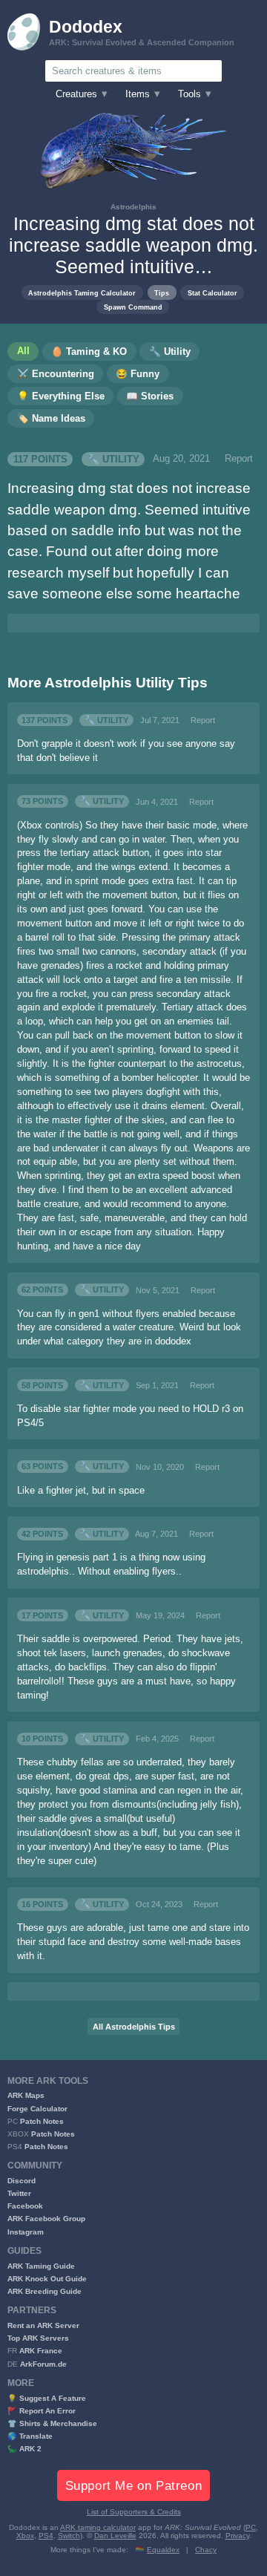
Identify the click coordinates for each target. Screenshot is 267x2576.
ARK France (41, 2351)
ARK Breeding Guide (44, 2291)
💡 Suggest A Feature (47, 2398)
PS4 (46, 2536)
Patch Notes (42, 2121)
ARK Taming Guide (41, 2266)
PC (251, 2527)
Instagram (26, 2232)
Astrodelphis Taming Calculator (82, 293)
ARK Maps (26, 2095)
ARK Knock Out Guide (47, 2279)
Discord (22, 2181)
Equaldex (163, 2550)
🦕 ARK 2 (24, 2449)
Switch (69, 2536)
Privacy (237, 2536)
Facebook (25, 2206)
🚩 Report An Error (42, 2411)
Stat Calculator (212, 293)
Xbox (25, 2536)
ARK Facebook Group (46, 2219)
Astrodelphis (133, 207)
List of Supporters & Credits (134, 2512)
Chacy (206, 2550)
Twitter (19, 2193)
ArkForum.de (43, 2364)
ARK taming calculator (98, 2527)
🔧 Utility (113, 459)
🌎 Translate (30, 2436)
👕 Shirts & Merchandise (52, 2423)
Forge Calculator (37, 2109)
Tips (162, 293)
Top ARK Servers (38, 2338)
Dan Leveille (115, 2536)
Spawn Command (133, 307)
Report (239, 459)
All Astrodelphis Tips (134, 2027)
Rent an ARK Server (43, 2325)
